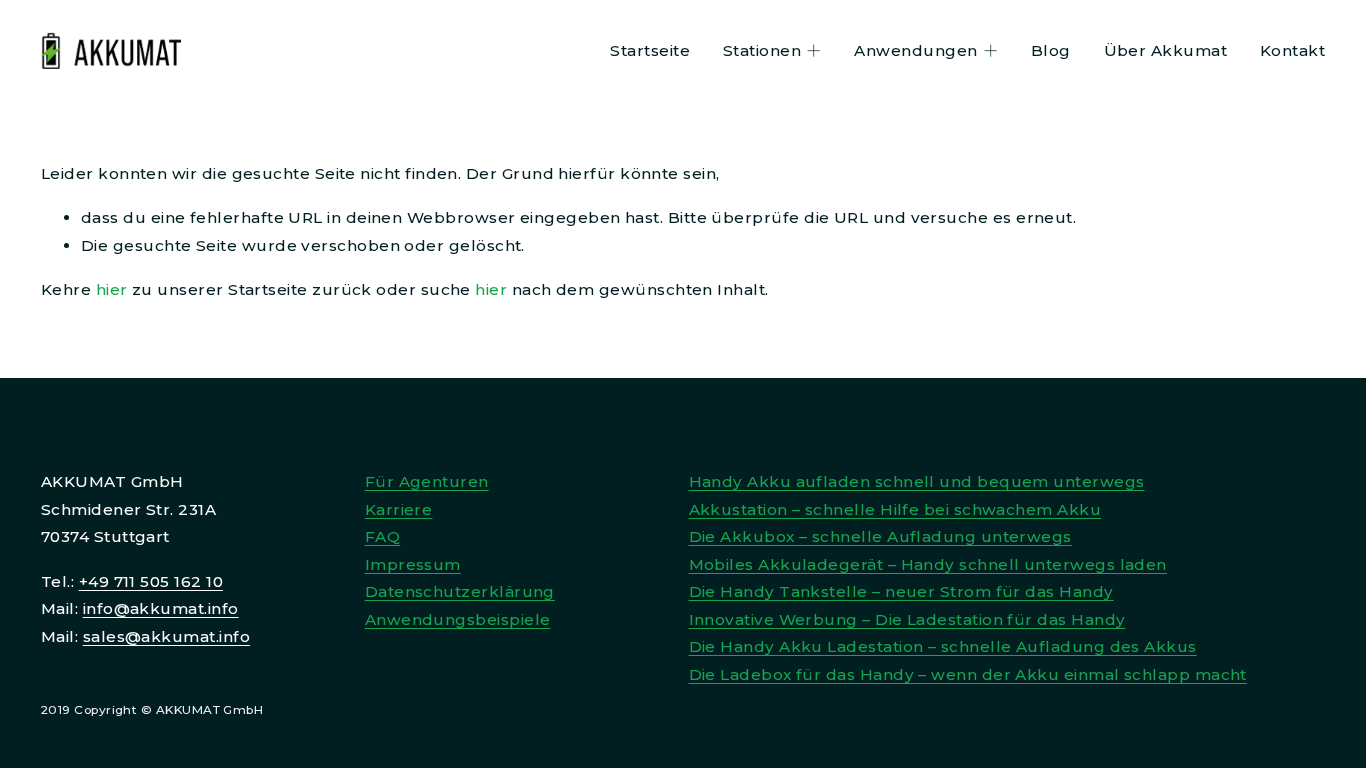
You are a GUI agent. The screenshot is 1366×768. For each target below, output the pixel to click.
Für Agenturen (427, 481)
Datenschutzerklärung (460, 591)
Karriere (399, 509)
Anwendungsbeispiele (458, 619)
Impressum (413, 564)
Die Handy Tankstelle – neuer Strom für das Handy (901, 591)
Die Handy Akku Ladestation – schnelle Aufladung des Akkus (943, 646)
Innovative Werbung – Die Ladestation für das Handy (907, 619)
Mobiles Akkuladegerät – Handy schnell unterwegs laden (928, 564)
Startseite (650, 50)
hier (112, 289)
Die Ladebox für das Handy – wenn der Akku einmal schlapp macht (968, 674)
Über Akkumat (1166, 50)
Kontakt (1292, 50)
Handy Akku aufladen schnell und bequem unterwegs (917, 481)
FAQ (382, 536)
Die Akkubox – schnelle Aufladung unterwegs (880, 536)
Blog (1051, 50)
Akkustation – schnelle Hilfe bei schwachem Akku (895, 509)
